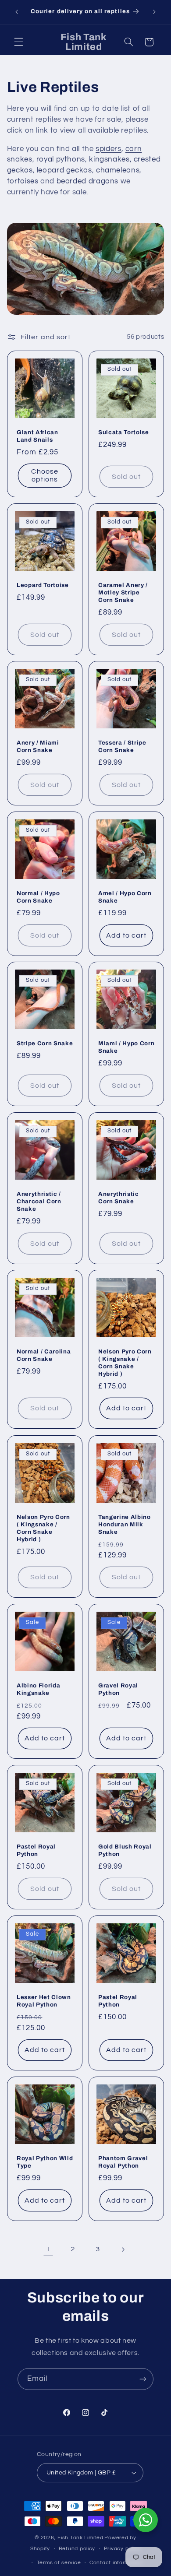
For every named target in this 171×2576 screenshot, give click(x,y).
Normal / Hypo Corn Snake (38, 896)
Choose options (45, 476)
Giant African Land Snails (37, 436)
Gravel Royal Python (118, 1689)
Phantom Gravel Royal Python (123, 2162)
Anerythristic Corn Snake (119, 1197)
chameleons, (119, 170)
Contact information (116, 2563)
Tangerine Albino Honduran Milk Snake (125, 1524)
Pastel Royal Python (36, 1850)
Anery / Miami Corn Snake (38, 746)
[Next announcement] (154, 12)
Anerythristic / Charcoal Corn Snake (39, 1201)
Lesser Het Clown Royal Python (44, 2000)
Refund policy (77, 2549)
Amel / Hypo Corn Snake (125, 896)
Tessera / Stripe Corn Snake (122, 746)
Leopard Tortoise (43, 585)
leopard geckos (64, 170)
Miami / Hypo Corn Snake (126, 1047)
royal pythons (61, 159)
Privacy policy (122, 2549)
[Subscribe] (143, 2379)
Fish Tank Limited (80, 2538)
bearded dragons (87, 181)
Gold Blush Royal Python (125, 1850)
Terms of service (59, 2563)
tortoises (23, 181)
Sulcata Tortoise (124, 432)
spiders (108, 149)
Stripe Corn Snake (45, 1043)
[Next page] (123, 2249)
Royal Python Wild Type (45, 2162)
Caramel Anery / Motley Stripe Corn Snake (123, 592)
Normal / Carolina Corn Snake (44, 1355)
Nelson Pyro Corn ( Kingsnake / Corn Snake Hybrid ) (125, 1363)
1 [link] (48, 2249)
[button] (18, 42)
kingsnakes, (110, 159)
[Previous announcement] (17, 12)
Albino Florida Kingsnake (38, 1689)
